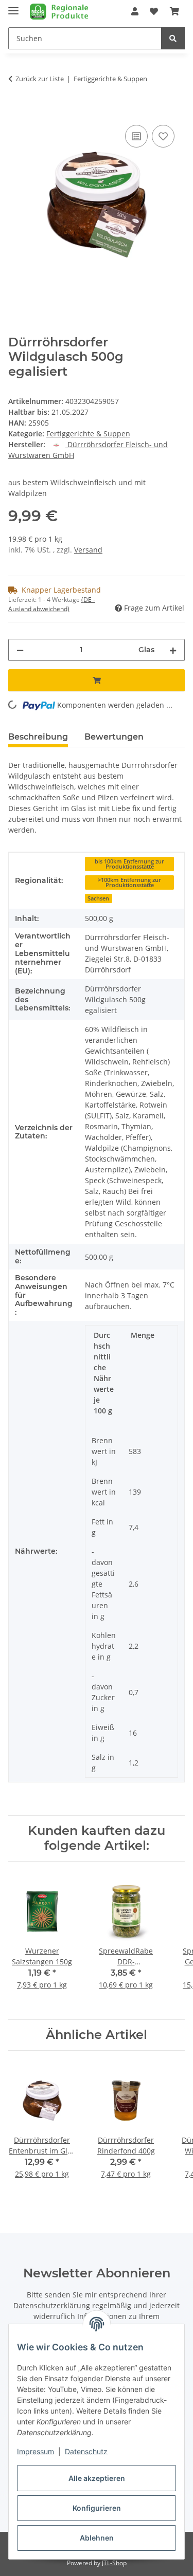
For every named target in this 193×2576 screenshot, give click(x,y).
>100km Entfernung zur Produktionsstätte (129, 883)
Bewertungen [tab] (114, 737)
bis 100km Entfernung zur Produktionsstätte (129, 864)
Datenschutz (86, 2451)
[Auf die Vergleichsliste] (136, 136)
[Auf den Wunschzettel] (163, 136)
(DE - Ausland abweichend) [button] (52, 604)
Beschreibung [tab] (38, 737)
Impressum (36, 2451)
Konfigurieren (97, 2508)
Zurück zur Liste (40, 79)
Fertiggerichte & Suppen (88, 434)
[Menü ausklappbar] (13, 6)
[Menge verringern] (20, 650)
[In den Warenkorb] (16, 111)
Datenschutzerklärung (52, 2305)
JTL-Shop (114, 2563)
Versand (88, 550)
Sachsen (98, 898)
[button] (135, 11)
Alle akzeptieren (97, 2478)
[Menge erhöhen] (173, 650)
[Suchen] (173, 38)
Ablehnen (97, 2538)
